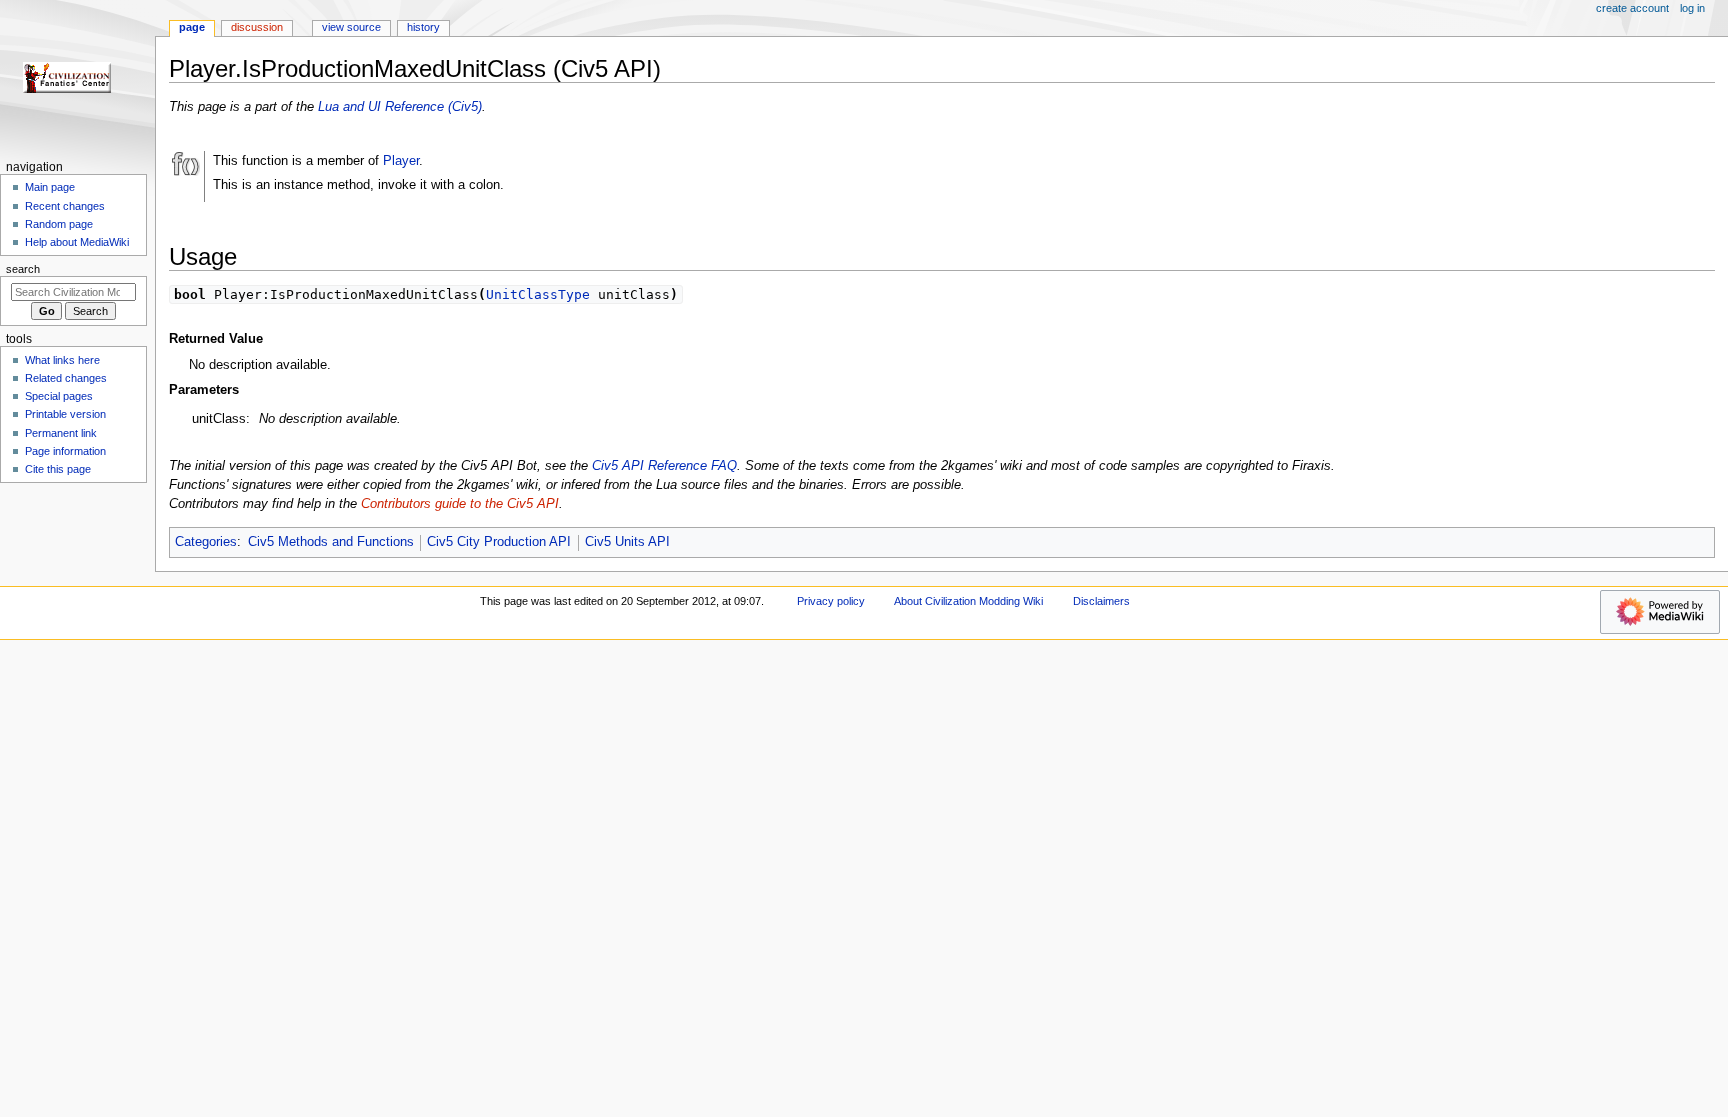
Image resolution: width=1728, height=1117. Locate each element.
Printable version (65, 414)
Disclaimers (1101, 601)
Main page (50, 187)
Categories (206, 542)
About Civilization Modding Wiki (968, 601)
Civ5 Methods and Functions (331, 542)
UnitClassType (538, 294)
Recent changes (65, 206)
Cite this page (58, 469)
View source (351, 27)
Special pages (59, 396)
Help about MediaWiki (77, 242)
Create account (1632, 8)
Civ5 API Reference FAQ (664, 466)
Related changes (66, 378)
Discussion (257, 27)
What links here (62, 360)
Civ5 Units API (627, 542)
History (423, 27)
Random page (59, 224)
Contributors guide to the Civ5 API (460, 504)
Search (23, 269)
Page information (65, 451)
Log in (1692, 8)
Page (192, 27)
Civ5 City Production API (499, 542)
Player (401, 161)
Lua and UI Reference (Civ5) (400, 107)
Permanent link (61, 433)
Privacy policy (831, 601)
